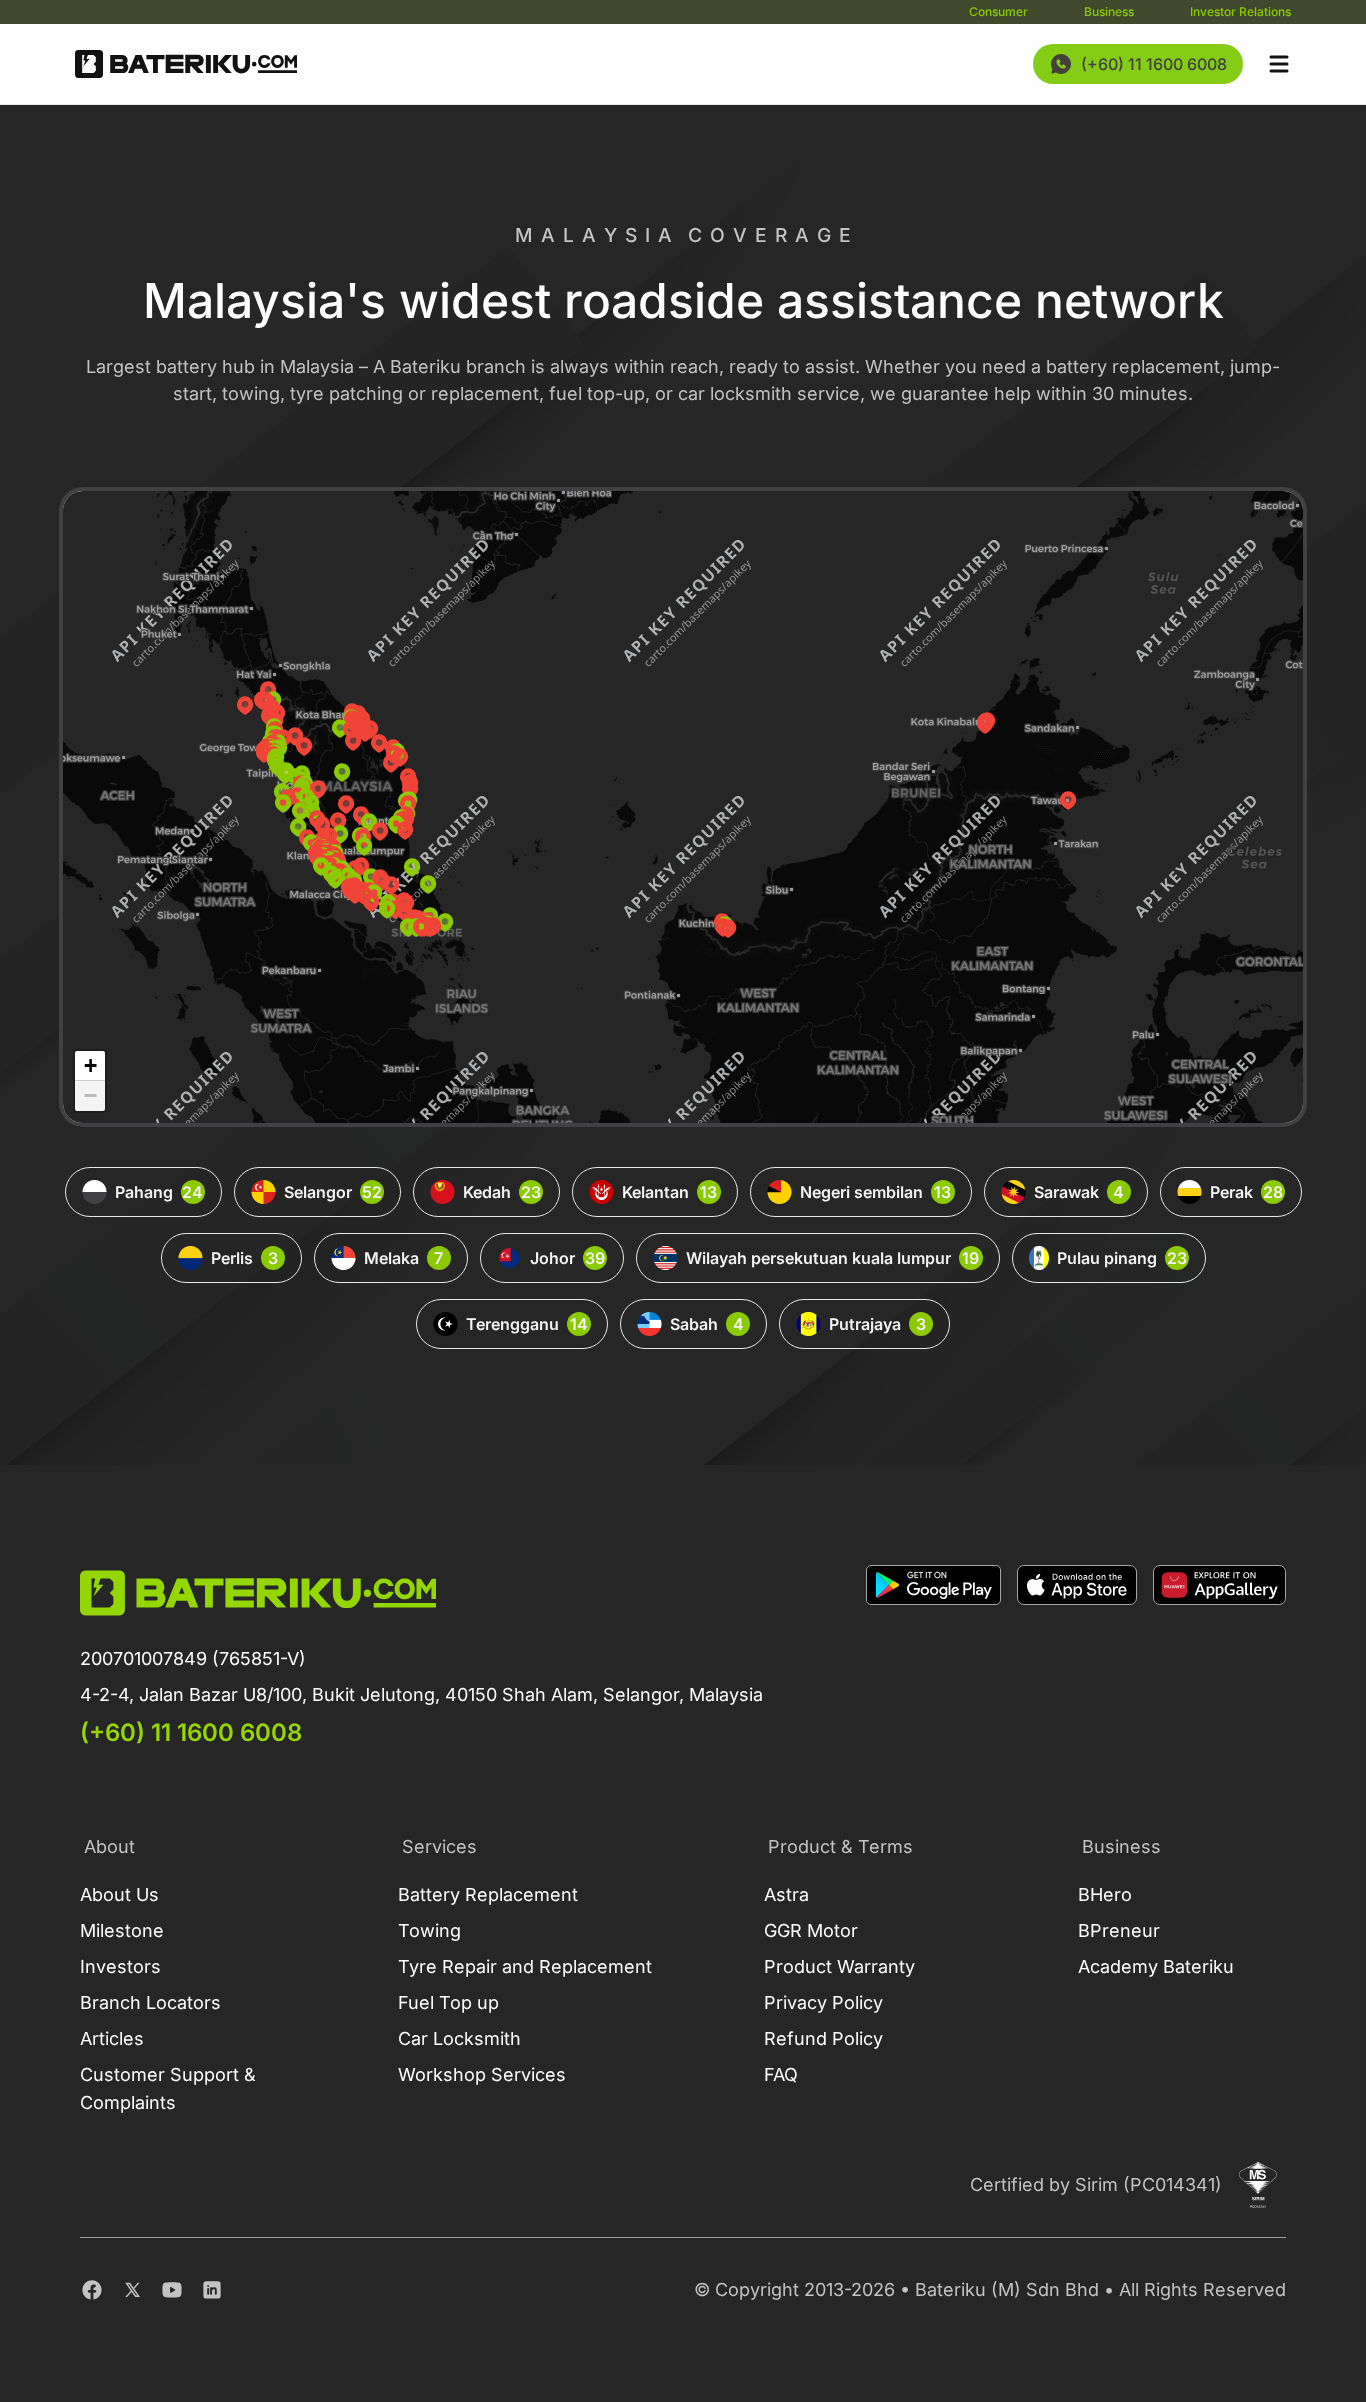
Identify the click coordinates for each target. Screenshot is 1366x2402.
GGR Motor (811, 1930)
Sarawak (1079, 1192)
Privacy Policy (823, 2002)
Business (1109, 11)
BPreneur (1119, 1930)
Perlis (244, 1258)
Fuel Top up (448, 2002)
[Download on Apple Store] (1077, 1657)
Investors (120, 1966)
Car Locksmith (459, 2038)
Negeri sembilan (876, 1192)
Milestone (122, 1930)
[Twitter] (132, 2290)
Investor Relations (1240, 11)
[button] (342, 772)
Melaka (404, 1258)
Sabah (707, 1324)
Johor (567, 1258)
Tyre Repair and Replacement (525, 1966)
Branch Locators (150, 2002)
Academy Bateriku (1156, 1966)
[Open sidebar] (1279, 64)
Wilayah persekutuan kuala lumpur (833, 1258)
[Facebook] (92, 2290)
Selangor (333, 1192)
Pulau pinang (1122, 1258)
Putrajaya (877, 1324)
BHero (1105, 1894)
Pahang (159, 1192)
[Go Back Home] (186, 64)
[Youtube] (172, 2290)
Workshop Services (482, 2074)
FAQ (781, 2074)
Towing (429, 1930)
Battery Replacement (488, 1894)
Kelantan (670, 1192)
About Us (119, 1894)
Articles (112, 2038)
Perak (1246, 1192)
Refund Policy (823, 2038)
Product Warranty (839, 1966)
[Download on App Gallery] (1219, 1657)
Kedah (502, 1192)
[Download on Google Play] (933, 1657)
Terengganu (527, 1324)
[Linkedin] (212, 2290)
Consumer (998, 11)
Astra (786, 1894)
